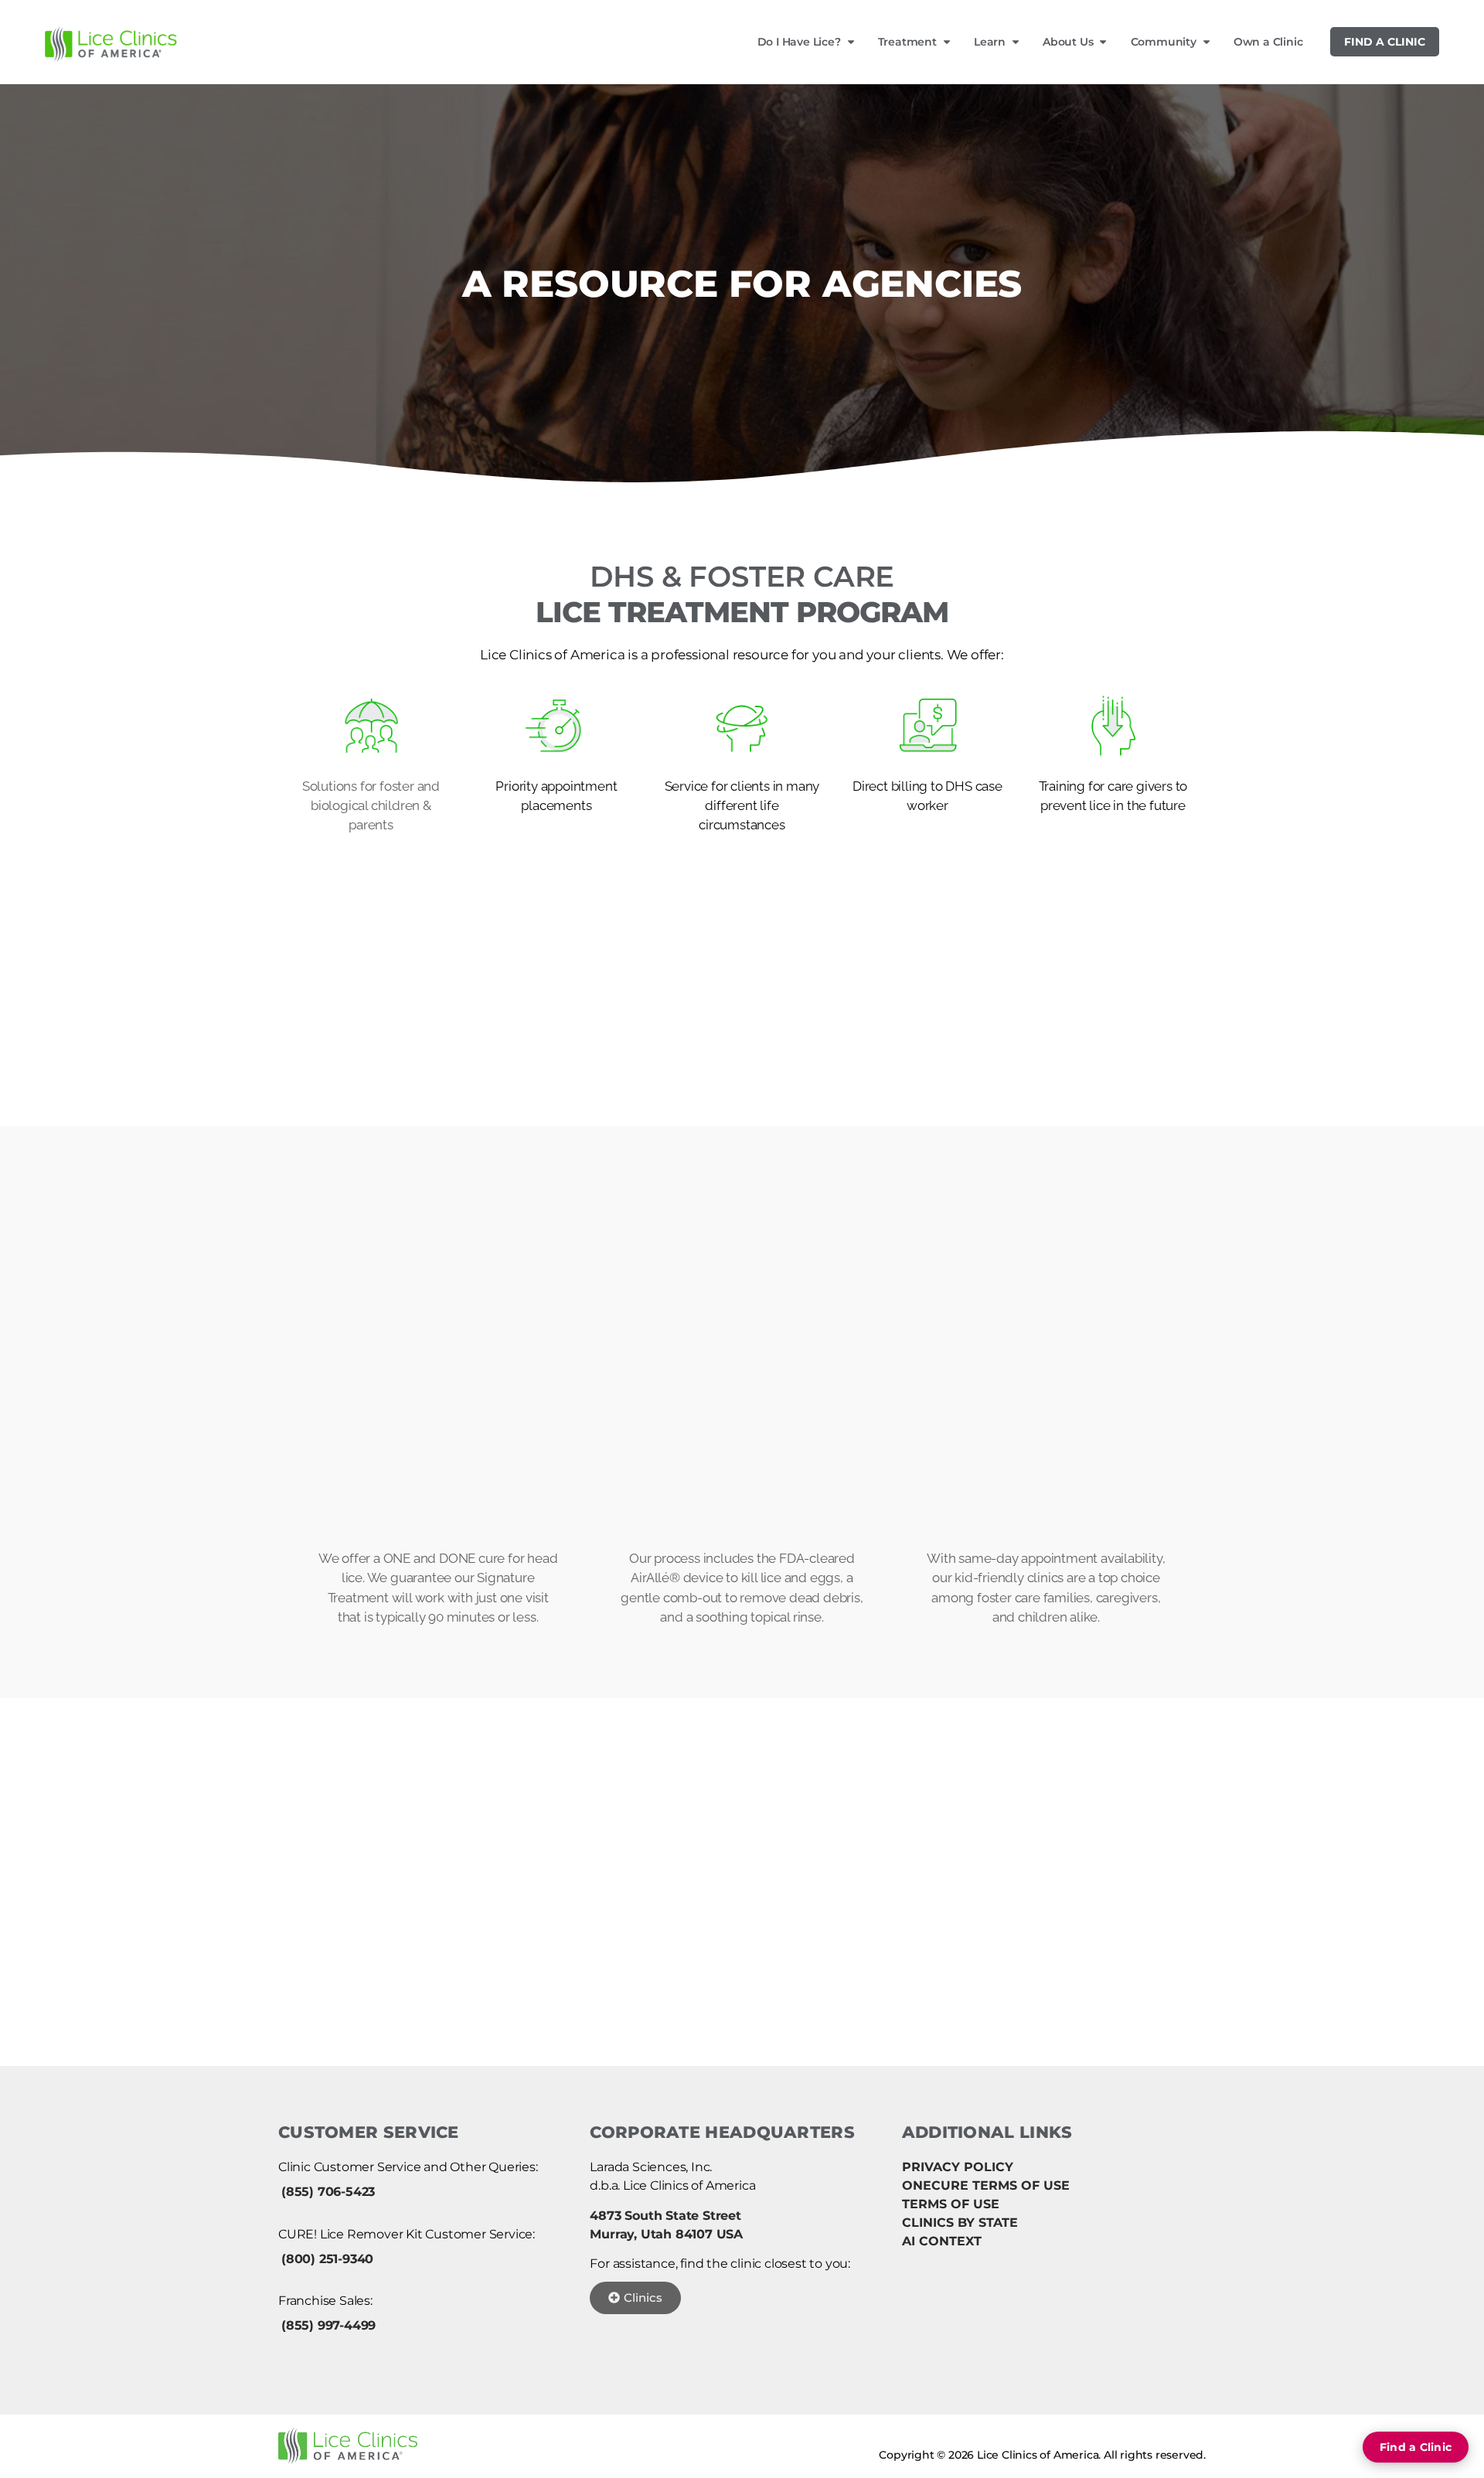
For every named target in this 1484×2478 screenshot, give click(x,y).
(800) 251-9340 (327, 2259)
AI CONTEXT (942, 2241)
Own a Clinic (1268, 42)
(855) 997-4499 (328, 2325)
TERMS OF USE (951, 2204)
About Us (1068, 42)
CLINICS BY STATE (960, 2223)
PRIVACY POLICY (958, 2167)
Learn (990, 42)
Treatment (907, 42)
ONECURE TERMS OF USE (986, 2185)
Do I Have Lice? (799, 42)
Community (1164, 42)
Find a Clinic (1385, 42)
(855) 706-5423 (328, 2192)
